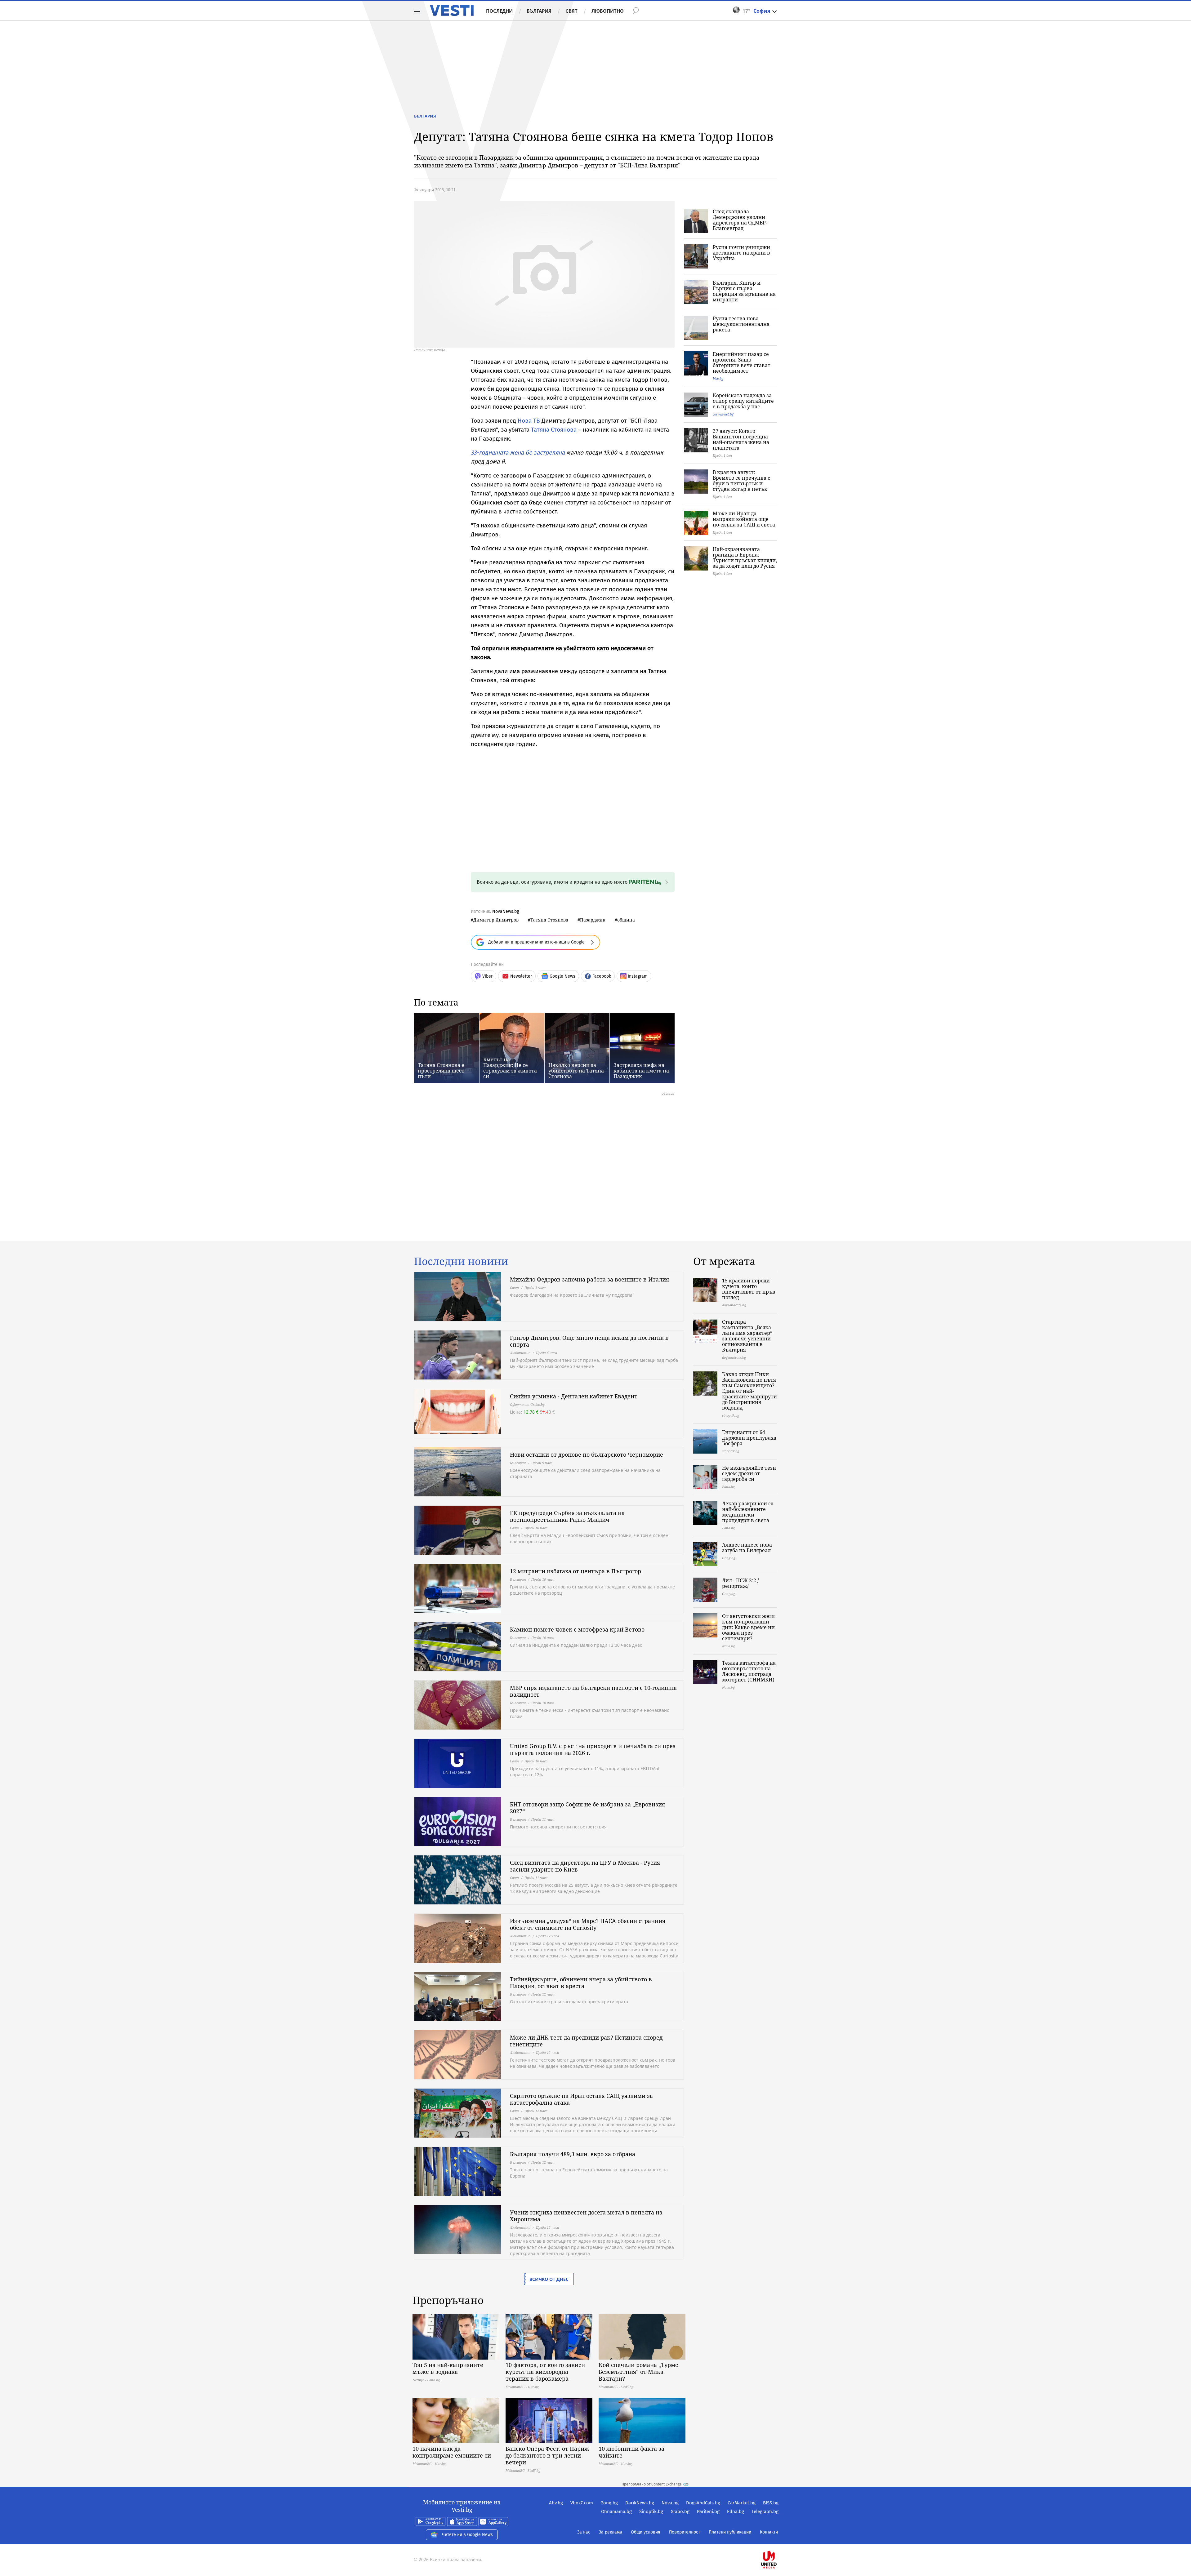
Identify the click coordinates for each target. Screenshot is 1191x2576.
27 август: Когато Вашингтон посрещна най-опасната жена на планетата (741, 439)
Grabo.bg (680, 2512)
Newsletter (521, 976)
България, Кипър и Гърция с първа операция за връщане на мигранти (744, 291)
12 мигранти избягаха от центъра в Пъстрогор (575, 1571)
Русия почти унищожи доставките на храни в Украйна (741, 253)
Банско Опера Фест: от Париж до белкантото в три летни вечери (547, 2455)
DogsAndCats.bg (703, 2503)
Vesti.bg (452, 11)
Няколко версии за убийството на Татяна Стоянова (576, 1071)
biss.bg (718, 378)
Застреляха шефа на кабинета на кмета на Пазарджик (641, 1071)
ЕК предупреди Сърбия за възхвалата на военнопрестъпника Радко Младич (567, 1516)
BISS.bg (771, 2503)
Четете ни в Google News (467, 2535)
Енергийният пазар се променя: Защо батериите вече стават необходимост (742, 362)
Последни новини (461, 1261)
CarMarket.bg (742, 2503)
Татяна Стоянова (554, 430)
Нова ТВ (529, 421)
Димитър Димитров (496, 920)
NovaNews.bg (506, 911)
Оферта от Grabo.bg (527, 1404)
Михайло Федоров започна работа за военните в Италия (589, 1279)
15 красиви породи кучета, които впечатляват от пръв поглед (749, 1289)
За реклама (611, 2532)
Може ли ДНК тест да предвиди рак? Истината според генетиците (586, 2041)
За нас (584, 2532)
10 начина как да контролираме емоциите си (452, 2452)
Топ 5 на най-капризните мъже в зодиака (448, 2368)
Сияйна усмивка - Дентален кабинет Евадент (574, 1396)
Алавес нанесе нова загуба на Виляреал (747, 1548)
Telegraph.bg (765, 2512)
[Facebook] (778, 2540)
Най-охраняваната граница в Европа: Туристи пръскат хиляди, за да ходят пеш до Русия (745, 557)
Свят (571, 11)
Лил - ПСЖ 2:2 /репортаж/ (740, 1583)
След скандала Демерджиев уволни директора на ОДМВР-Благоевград (740, 220)
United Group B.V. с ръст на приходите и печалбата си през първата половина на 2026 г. (593, 1749)
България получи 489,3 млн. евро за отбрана (573, 2154)
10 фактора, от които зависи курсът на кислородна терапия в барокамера (545, 2372)
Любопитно (608, 11)
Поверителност (685, 2532)
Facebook (602, 976)
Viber (487, 976)
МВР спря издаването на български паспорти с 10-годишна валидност (593, 1691)
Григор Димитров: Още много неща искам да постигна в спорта (589, 1341)
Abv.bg (556, 2503)
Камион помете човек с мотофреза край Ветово (577, 1629)
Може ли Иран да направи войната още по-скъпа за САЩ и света (744, 519)
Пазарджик (593, 920)
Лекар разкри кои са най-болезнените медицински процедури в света (748, 1512)
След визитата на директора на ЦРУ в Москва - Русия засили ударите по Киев (585, 1866)
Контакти (769, 2532)
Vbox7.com (582, 2503)
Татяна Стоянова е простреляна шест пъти (441, 1071)
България (539, 11)
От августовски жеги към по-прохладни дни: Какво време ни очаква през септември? (748, 1627)
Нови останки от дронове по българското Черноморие (587, 1455)
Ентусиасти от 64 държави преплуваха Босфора (749, 1438)
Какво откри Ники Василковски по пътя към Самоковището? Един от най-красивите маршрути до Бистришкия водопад (749, 1391)
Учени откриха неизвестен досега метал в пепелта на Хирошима (586, 2216)
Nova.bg (670, 2503)
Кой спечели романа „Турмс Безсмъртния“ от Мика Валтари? (638, 2372)
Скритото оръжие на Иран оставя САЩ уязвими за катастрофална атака (581, 2099)
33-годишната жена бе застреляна (518, 453)
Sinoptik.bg (651, 2512)
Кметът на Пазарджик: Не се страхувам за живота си (510, 1068)
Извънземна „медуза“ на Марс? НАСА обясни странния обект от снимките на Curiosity (588, 1924)
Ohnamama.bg (616, 2512)
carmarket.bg (723, 414)
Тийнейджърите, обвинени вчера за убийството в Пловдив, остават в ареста (581, 1983)
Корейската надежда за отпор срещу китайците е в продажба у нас (743, 401)
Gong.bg (609, 2503)
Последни (499, 11)
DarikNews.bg (640, 2503)
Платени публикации (730, 2532)
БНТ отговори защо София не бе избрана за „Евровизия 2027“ (587, 1808)
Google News (562, 976)
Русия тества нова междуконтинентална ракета (741, 324)
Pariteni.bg (708, 2512)
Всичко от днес (549, 2279)
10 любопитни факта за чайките (631, 2452)
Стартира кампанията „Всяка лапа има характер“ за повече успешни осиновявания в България (747, 1336)
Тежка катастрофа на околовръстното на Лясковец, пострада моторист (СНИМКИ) (749, 1671)
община (626, 920)
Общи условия (646, 2532)
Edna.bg (736, 2512)
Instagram (638, 976)
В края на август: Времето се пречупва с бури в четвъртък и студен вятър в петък (741, 481)
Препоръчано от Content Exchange (652, 2484)
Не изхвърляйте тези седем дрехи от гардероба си (749, 1473)
